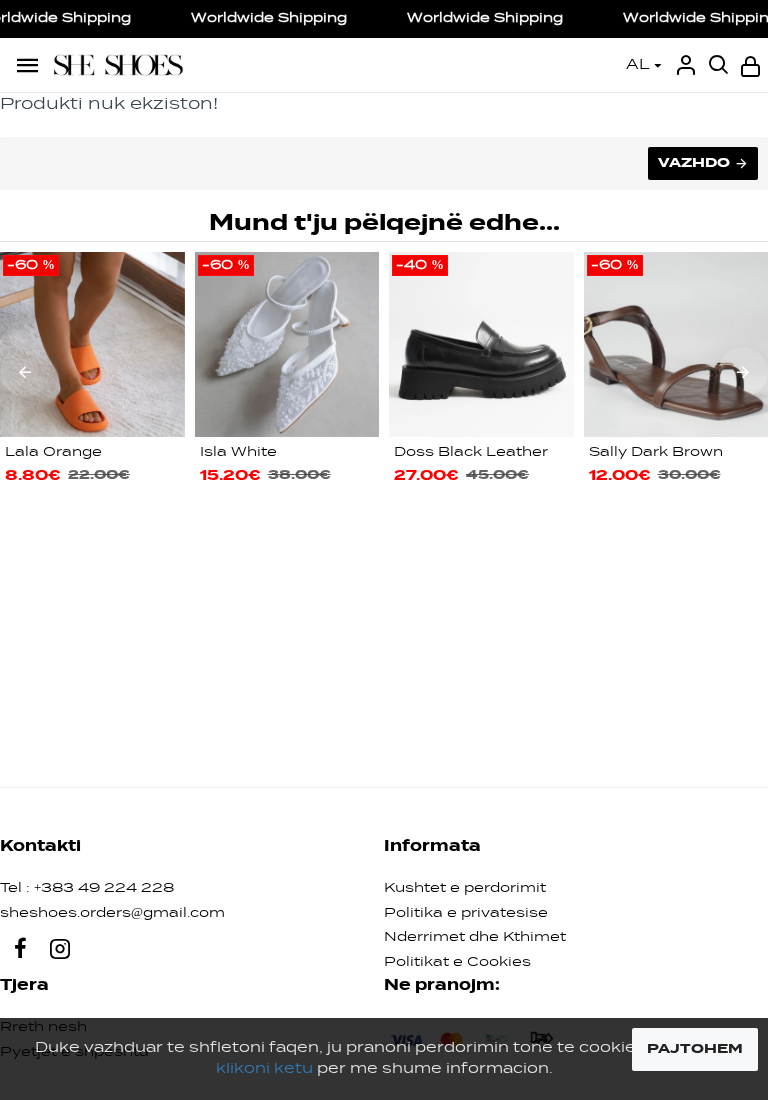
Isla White (238, 452)
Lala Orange (53, 452)
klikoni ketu (264, 1069)
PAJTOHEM (695, 1049)
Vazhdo (694, 163)
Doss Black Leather (471, 452)
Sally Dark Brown (656, 452)
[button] (25, 372)
